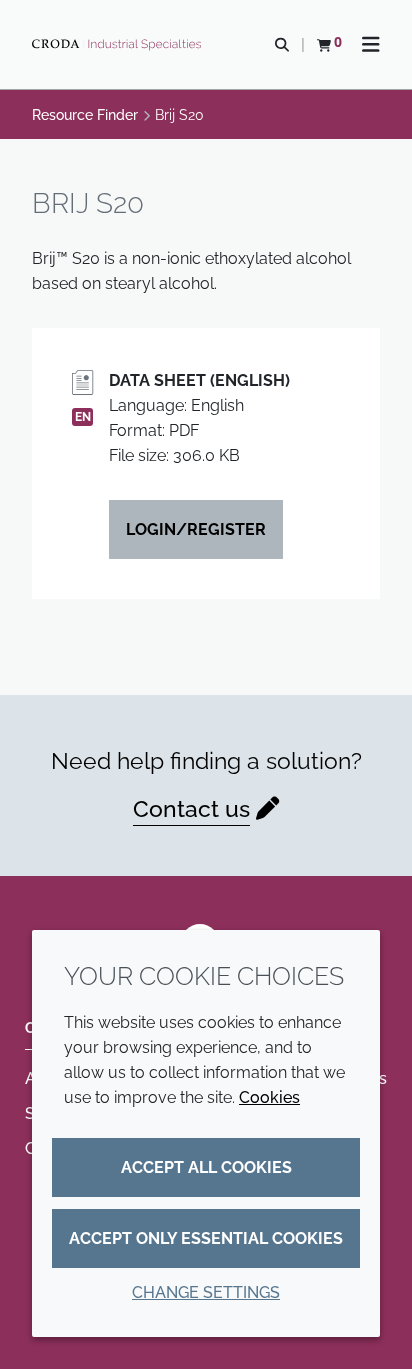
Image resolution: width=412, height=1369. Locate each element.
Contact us (191, 808)
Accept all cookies (206, 1167)
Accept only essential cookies (206, 1238)
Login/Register (196, 529)
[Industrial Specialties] (119, 45)
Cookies (269, 1097)
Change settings (206, 1292)
